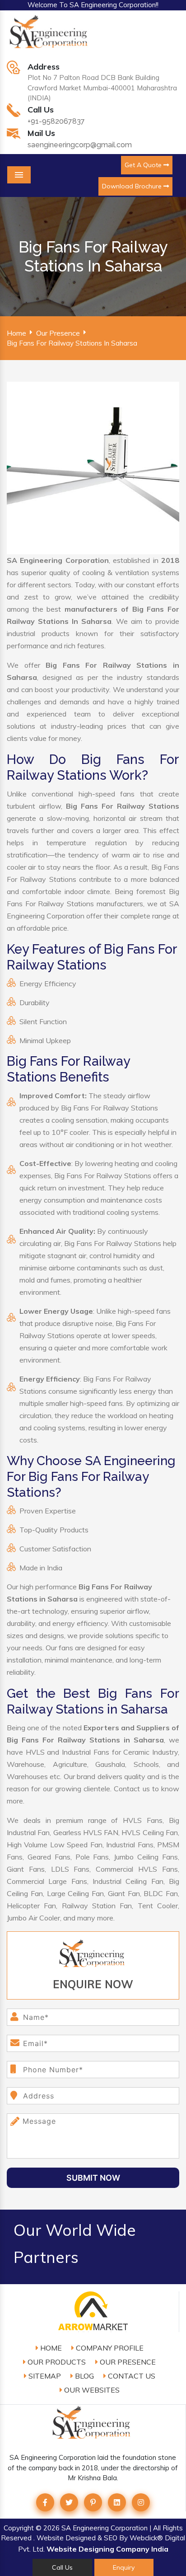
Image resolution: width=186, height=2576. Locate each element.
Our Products (56, 2362)
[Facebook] (45, 2502)
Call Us (62, 2567)
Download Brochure (133, 186)
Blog (84, 2376)
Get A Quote (144, 165)
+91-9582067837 (56, 121)
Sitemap (44, 2376)
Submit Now (93, 2178)
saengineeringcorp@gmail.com (80, 145)
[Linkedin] (117, 2502)
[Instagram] (141, 2502)
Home (16, 333)
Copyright (19, 2528)
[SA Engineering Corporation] (50, 37)
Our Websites (91, 2390)
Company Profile (109, 2348)
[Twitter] (69, 2502)
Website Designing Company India (107, 2549)
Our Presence (58, 333)
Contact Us (131, 2376)
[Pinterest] (93, 2502)
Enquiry (124, 2567)
